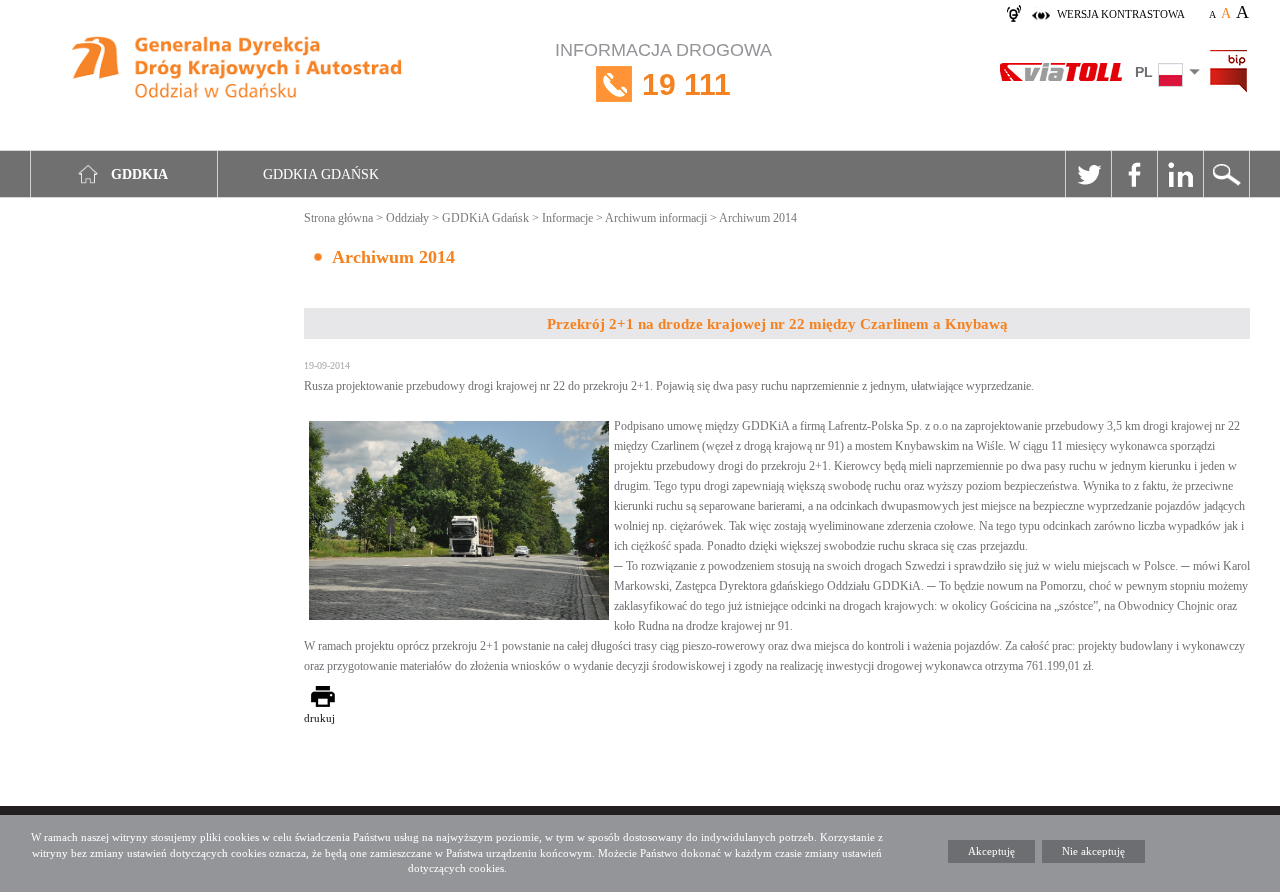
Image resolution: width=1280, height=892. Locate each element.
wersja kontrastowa (1121, 14)
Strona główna (338, 218)
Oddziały (407, 218)
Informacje (567, 218)
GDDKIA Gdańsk (321, 174)
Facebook (1134, 174)
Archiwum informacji (656, 218)
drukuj (319, 718)
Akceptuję (991, 851)
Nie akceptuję (1093, 851)
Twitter (1088, 174)
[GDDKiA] (237, 72)
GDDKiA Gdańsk (485, 218)
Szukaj (1226, 174)
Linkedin (1180, 174)
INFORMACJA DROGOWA (663, 70)
